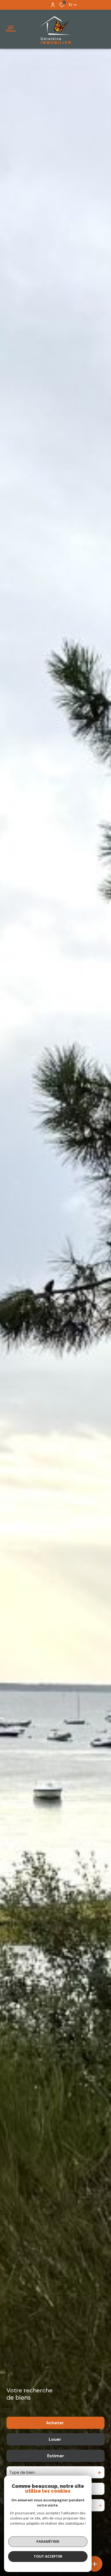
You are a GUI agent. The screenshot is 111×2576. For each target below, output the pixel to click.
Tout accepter (48, 2556)
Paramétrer (48, 2541)
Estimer (56, 2456)
